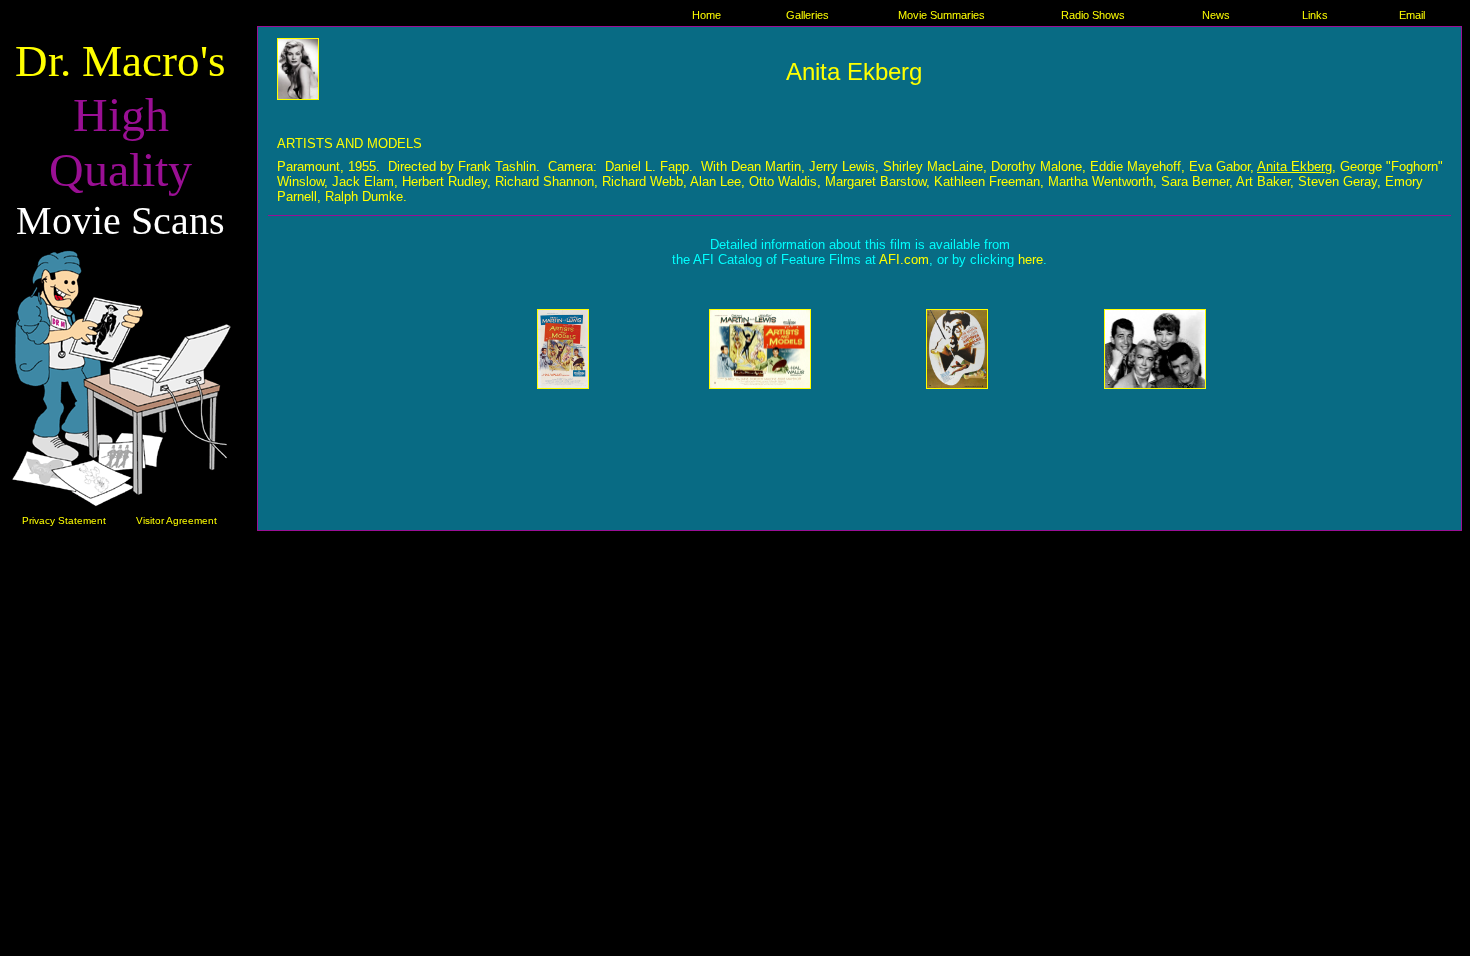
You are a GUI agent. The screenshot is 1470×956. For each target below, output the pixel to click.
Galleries (807, 15)
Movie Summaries (941, 15)
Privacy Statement (64, 520)
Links (1315, 15)
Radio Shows (1093, 15)
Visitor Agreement (176, 520)
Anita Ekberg (1294, 166)
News (1216, 15)
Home (706, 15)
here (1030, 259)
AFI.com (904, 259)
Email (1412, 15)
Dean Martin (766, 166)
